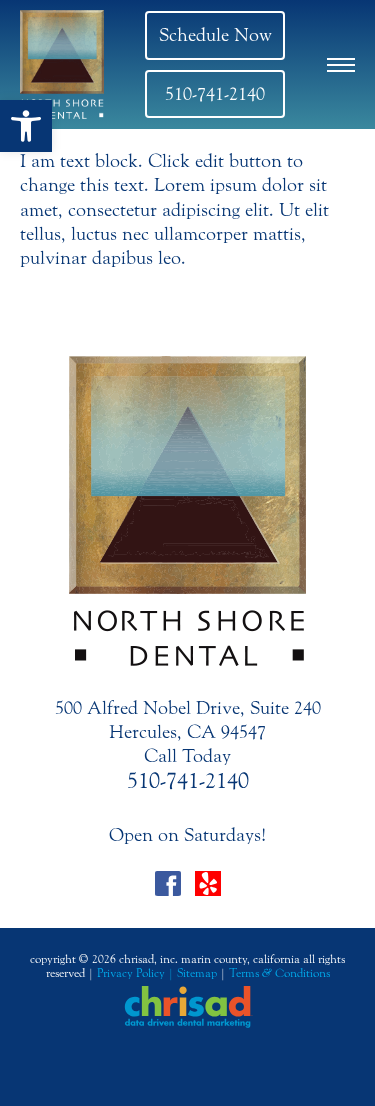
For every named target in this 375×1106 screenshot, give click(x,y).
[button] (26, 126)
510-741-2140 (215, 94)
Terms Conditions (279, 973)
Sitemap (197, 973)
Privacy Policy (131, 973)
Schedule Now (215, 35)
